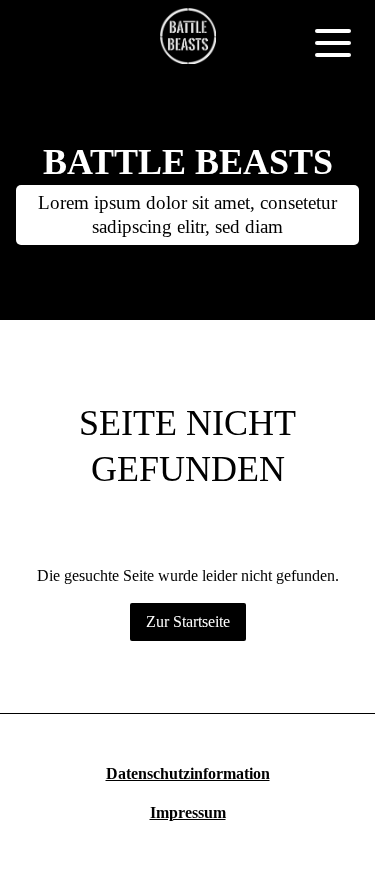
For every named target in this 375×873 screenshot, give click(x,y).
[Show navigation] (333, 42)
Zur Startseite (188, 621)
